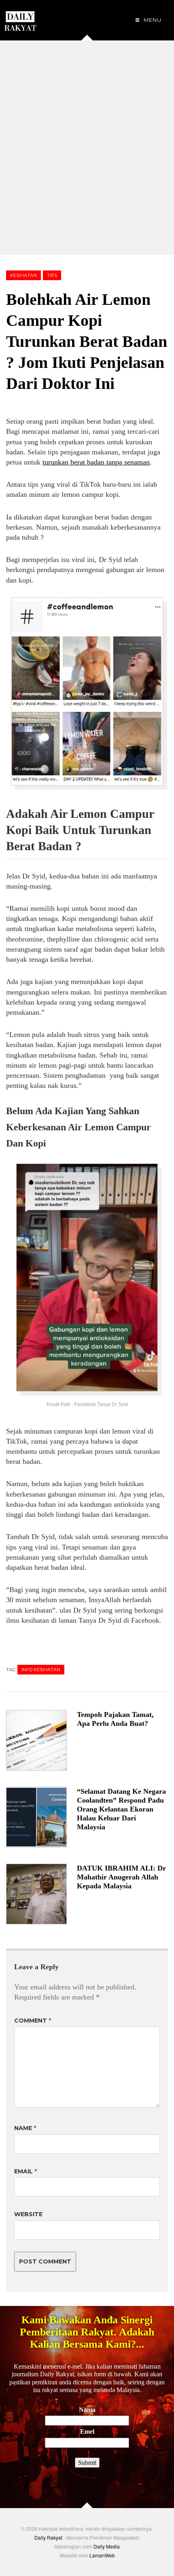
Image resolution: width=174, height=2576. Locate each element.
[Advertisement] (87, 148)
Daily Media (107, 2546)
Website (28, 2214)
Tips (52, 275)
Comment (33, 2021)
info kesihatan (41, 1670)
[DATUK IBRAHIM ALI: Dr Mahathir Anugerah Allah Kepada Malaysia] (41, 1894)
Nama (87, 2410)
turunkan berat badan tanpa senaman (96, 462)
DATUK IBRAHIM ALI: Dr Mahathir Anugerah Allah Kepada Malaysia (121, 1877)
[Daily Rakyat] (20, 18)
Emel (87, 2431)
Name (25, 2128)
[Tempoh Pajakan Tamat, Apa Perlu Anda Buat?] (41, 1740)
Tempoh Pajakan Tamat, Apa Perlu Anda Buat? (115, 1719)
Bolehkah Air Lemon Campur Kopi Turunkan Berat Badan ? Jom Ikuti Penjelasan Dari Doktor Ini (87, 341)
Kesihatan (23, 275)
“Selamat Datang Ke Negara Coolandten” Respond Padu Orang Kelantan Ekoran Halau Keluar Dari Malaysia (121, 1809)
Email (25, 2171)
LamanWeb (102, 2555)
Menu (152, 20)
